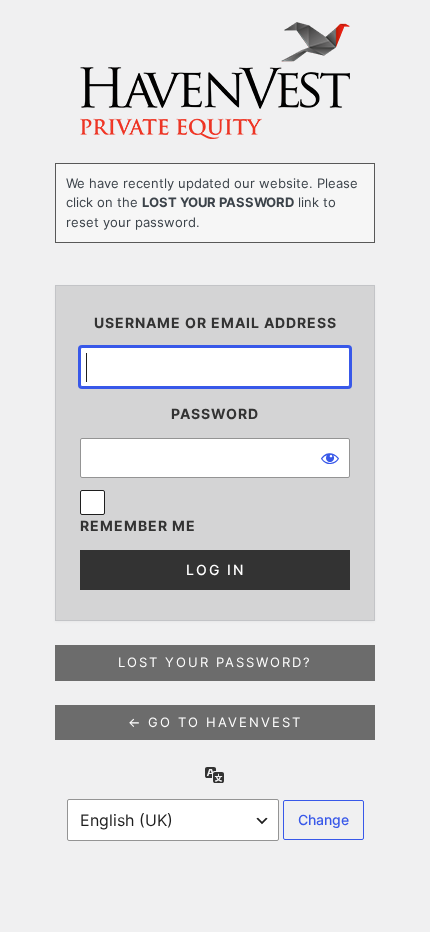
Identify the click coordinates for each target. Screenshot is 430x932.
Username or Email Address (215, 322)
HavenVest (215, 80)
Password (215, 413)
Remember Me (138, 525)
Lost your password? (215, 662)
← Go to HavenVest (215, 722)
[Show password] (330, 458)
